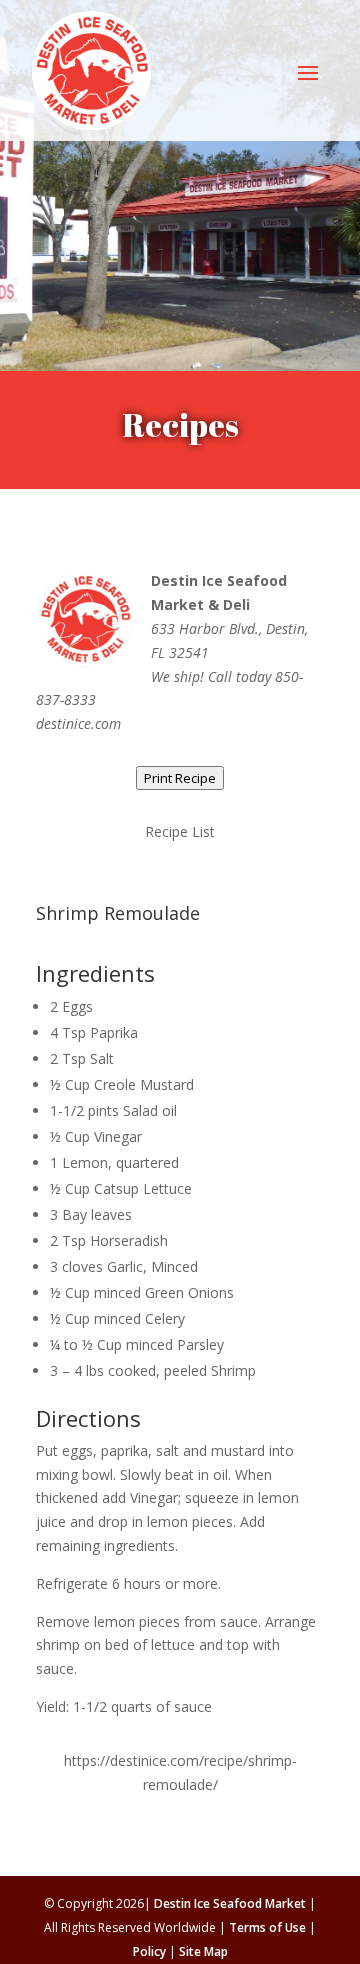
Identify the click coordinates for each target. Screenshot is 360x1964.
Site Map (203, 1951)
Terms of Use (267, 1927)
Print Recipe (180, 778)
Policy (149, 1951)
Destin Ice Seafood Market (230, 1903)
